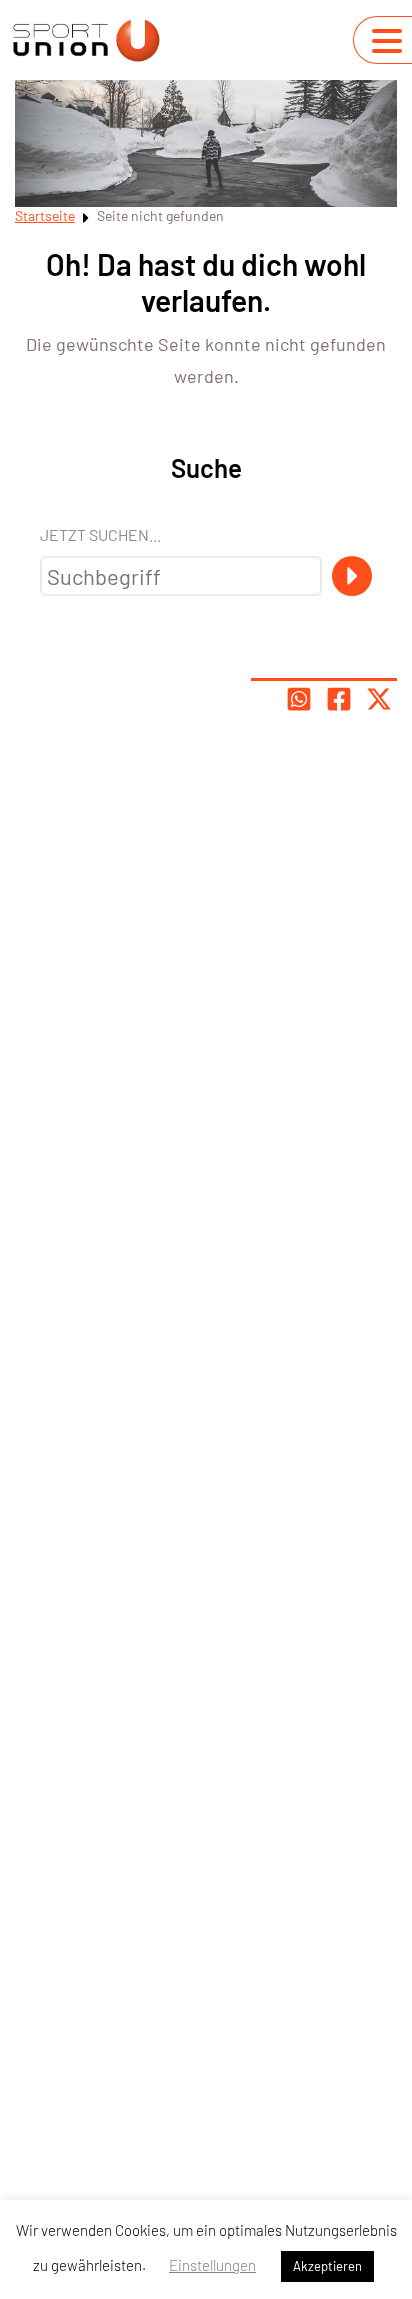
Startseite (45, 215)
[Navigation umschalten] (387, 41)
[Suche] (352, 576)
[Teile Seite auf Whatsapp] (299, 699)
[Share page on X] (379, 699)
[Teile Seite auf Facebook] (339, 699)
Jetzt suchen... (100, 534)
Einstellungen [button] (212, 2265)
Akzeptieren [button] (327, 2266)
